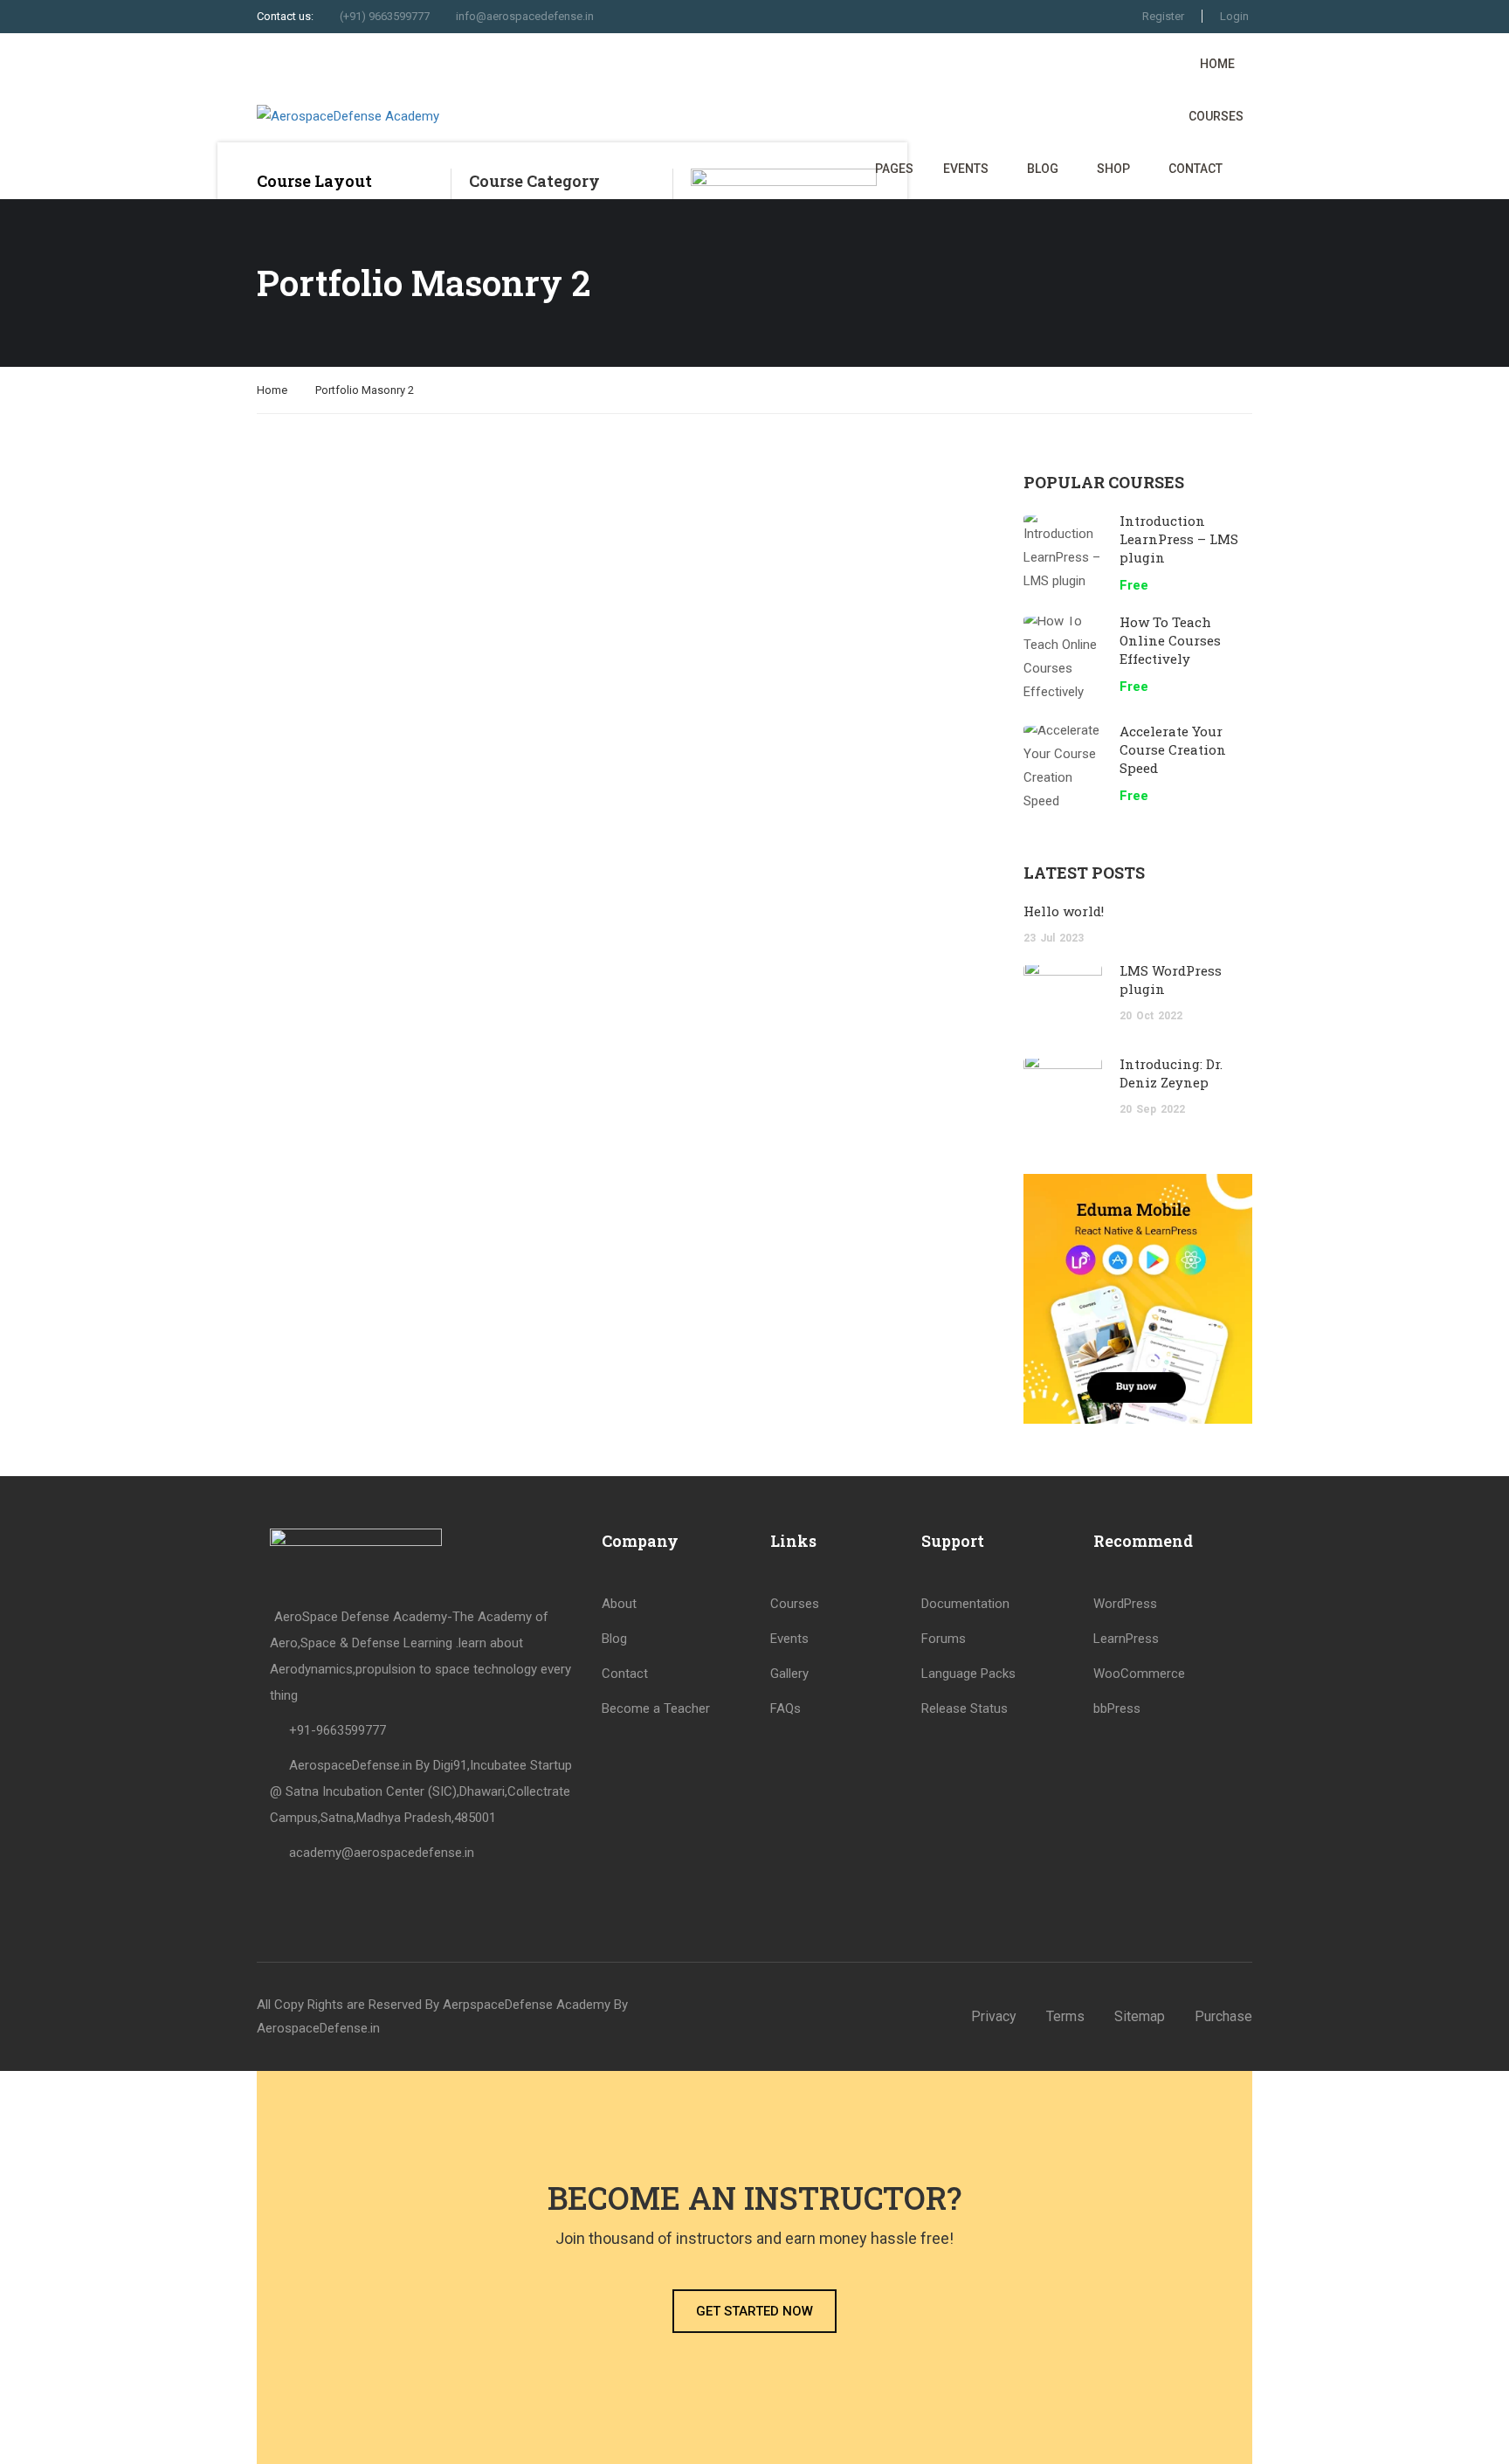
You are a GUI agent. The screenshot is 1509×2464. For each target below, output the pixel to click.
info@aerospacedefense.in (525, 16)
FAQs (786, 1708)
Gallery (789, 1674)
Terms (1065, 2016)
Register (1163, 16)
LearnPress (1126, 1639)
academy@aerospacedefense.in (382, 1853)
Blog (1043, 169)
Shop (1113, 169)
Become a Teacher (656, 1708)
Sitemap (1140, 2016)
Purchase (1223, 2016)
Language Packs (968, 1674)
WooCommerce (1139, 1674)
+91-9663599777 (338, 1730)
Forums (944, 1639)
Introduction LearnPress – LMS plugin (1179, 539)
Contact (1195, 169)
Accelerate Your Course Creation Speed (1173, 749)
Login (1234, 16)
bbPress (1117, 1708)
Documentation (965, 1604)
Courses (1216, 116)
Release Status (965, 1708)
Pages (894, 169)
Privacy (994, 2016)
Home (1217, 64)
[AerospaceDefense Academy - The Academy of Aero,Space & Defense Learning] (410, 116)
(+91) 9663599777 (385, 16)
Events (966, 169)
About (619, 1604)
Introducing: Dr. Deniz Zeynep (1171, 1073)
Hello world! (1064, 911)
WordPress (1125, 1604)
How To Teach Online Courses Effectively (1170, 640)
